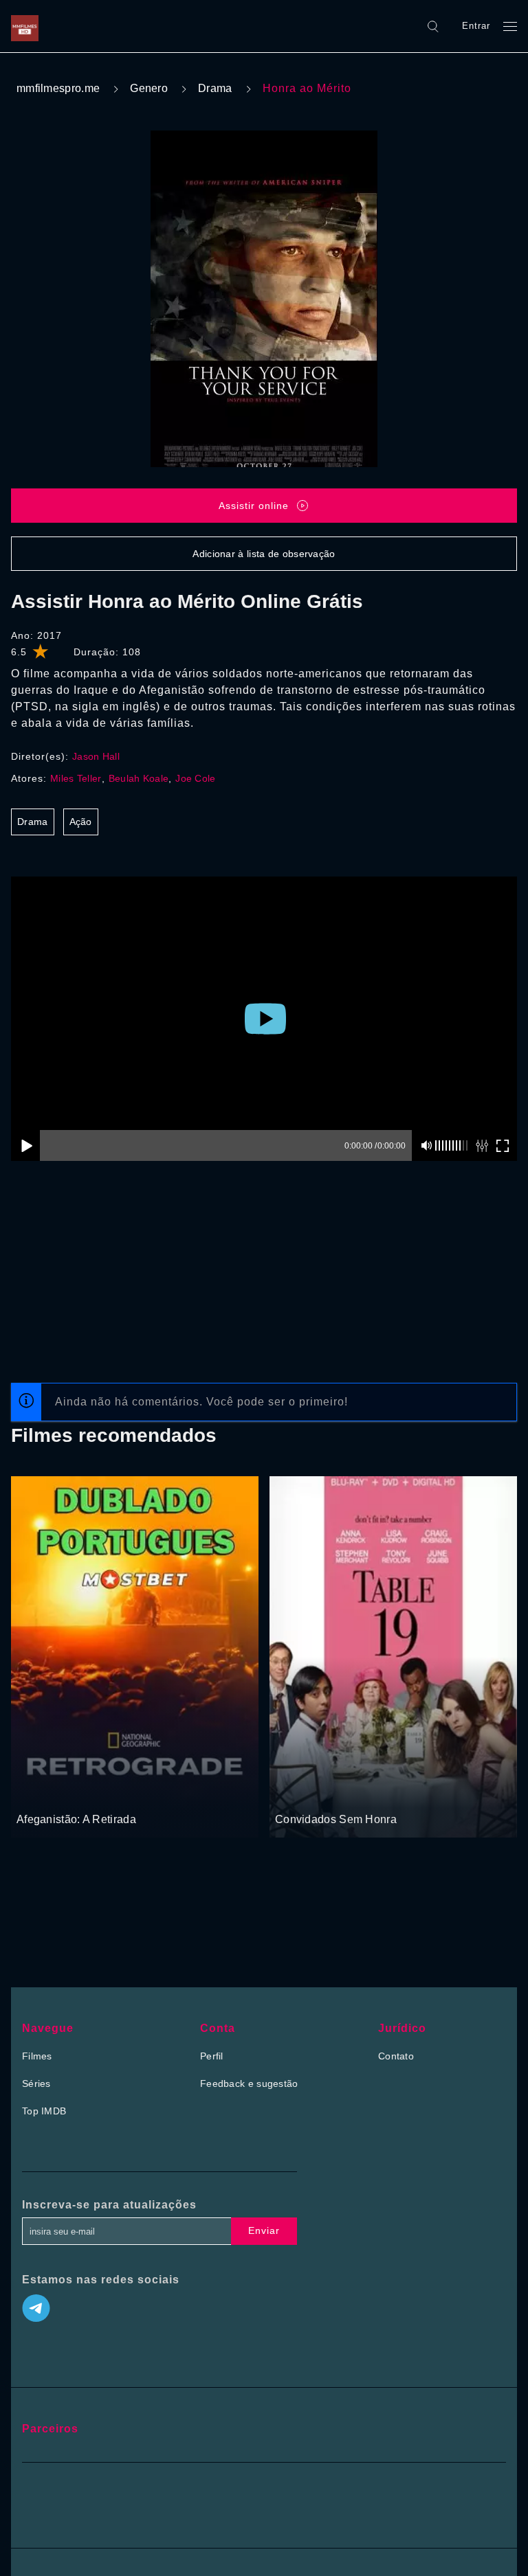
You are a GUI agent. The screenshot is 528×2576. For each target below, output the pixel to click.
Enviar (264, 2230)
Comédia (296, 1794)
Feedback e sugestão (249, 2083)
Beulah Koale (139, 778)
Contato (396, 2056)
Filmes (37, 2056)
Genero (149, 88)
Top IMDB (44, 2111)
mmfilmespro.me (58, 88)
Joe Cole (195, 778)
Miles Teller (76, 778)
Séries (36, 2083)
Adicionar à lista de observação (264, 554)
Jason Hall (96, 756)
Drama (215, 88)
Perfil (212, 2056)
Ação (81, 822)
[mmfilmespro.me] (28, 26)
